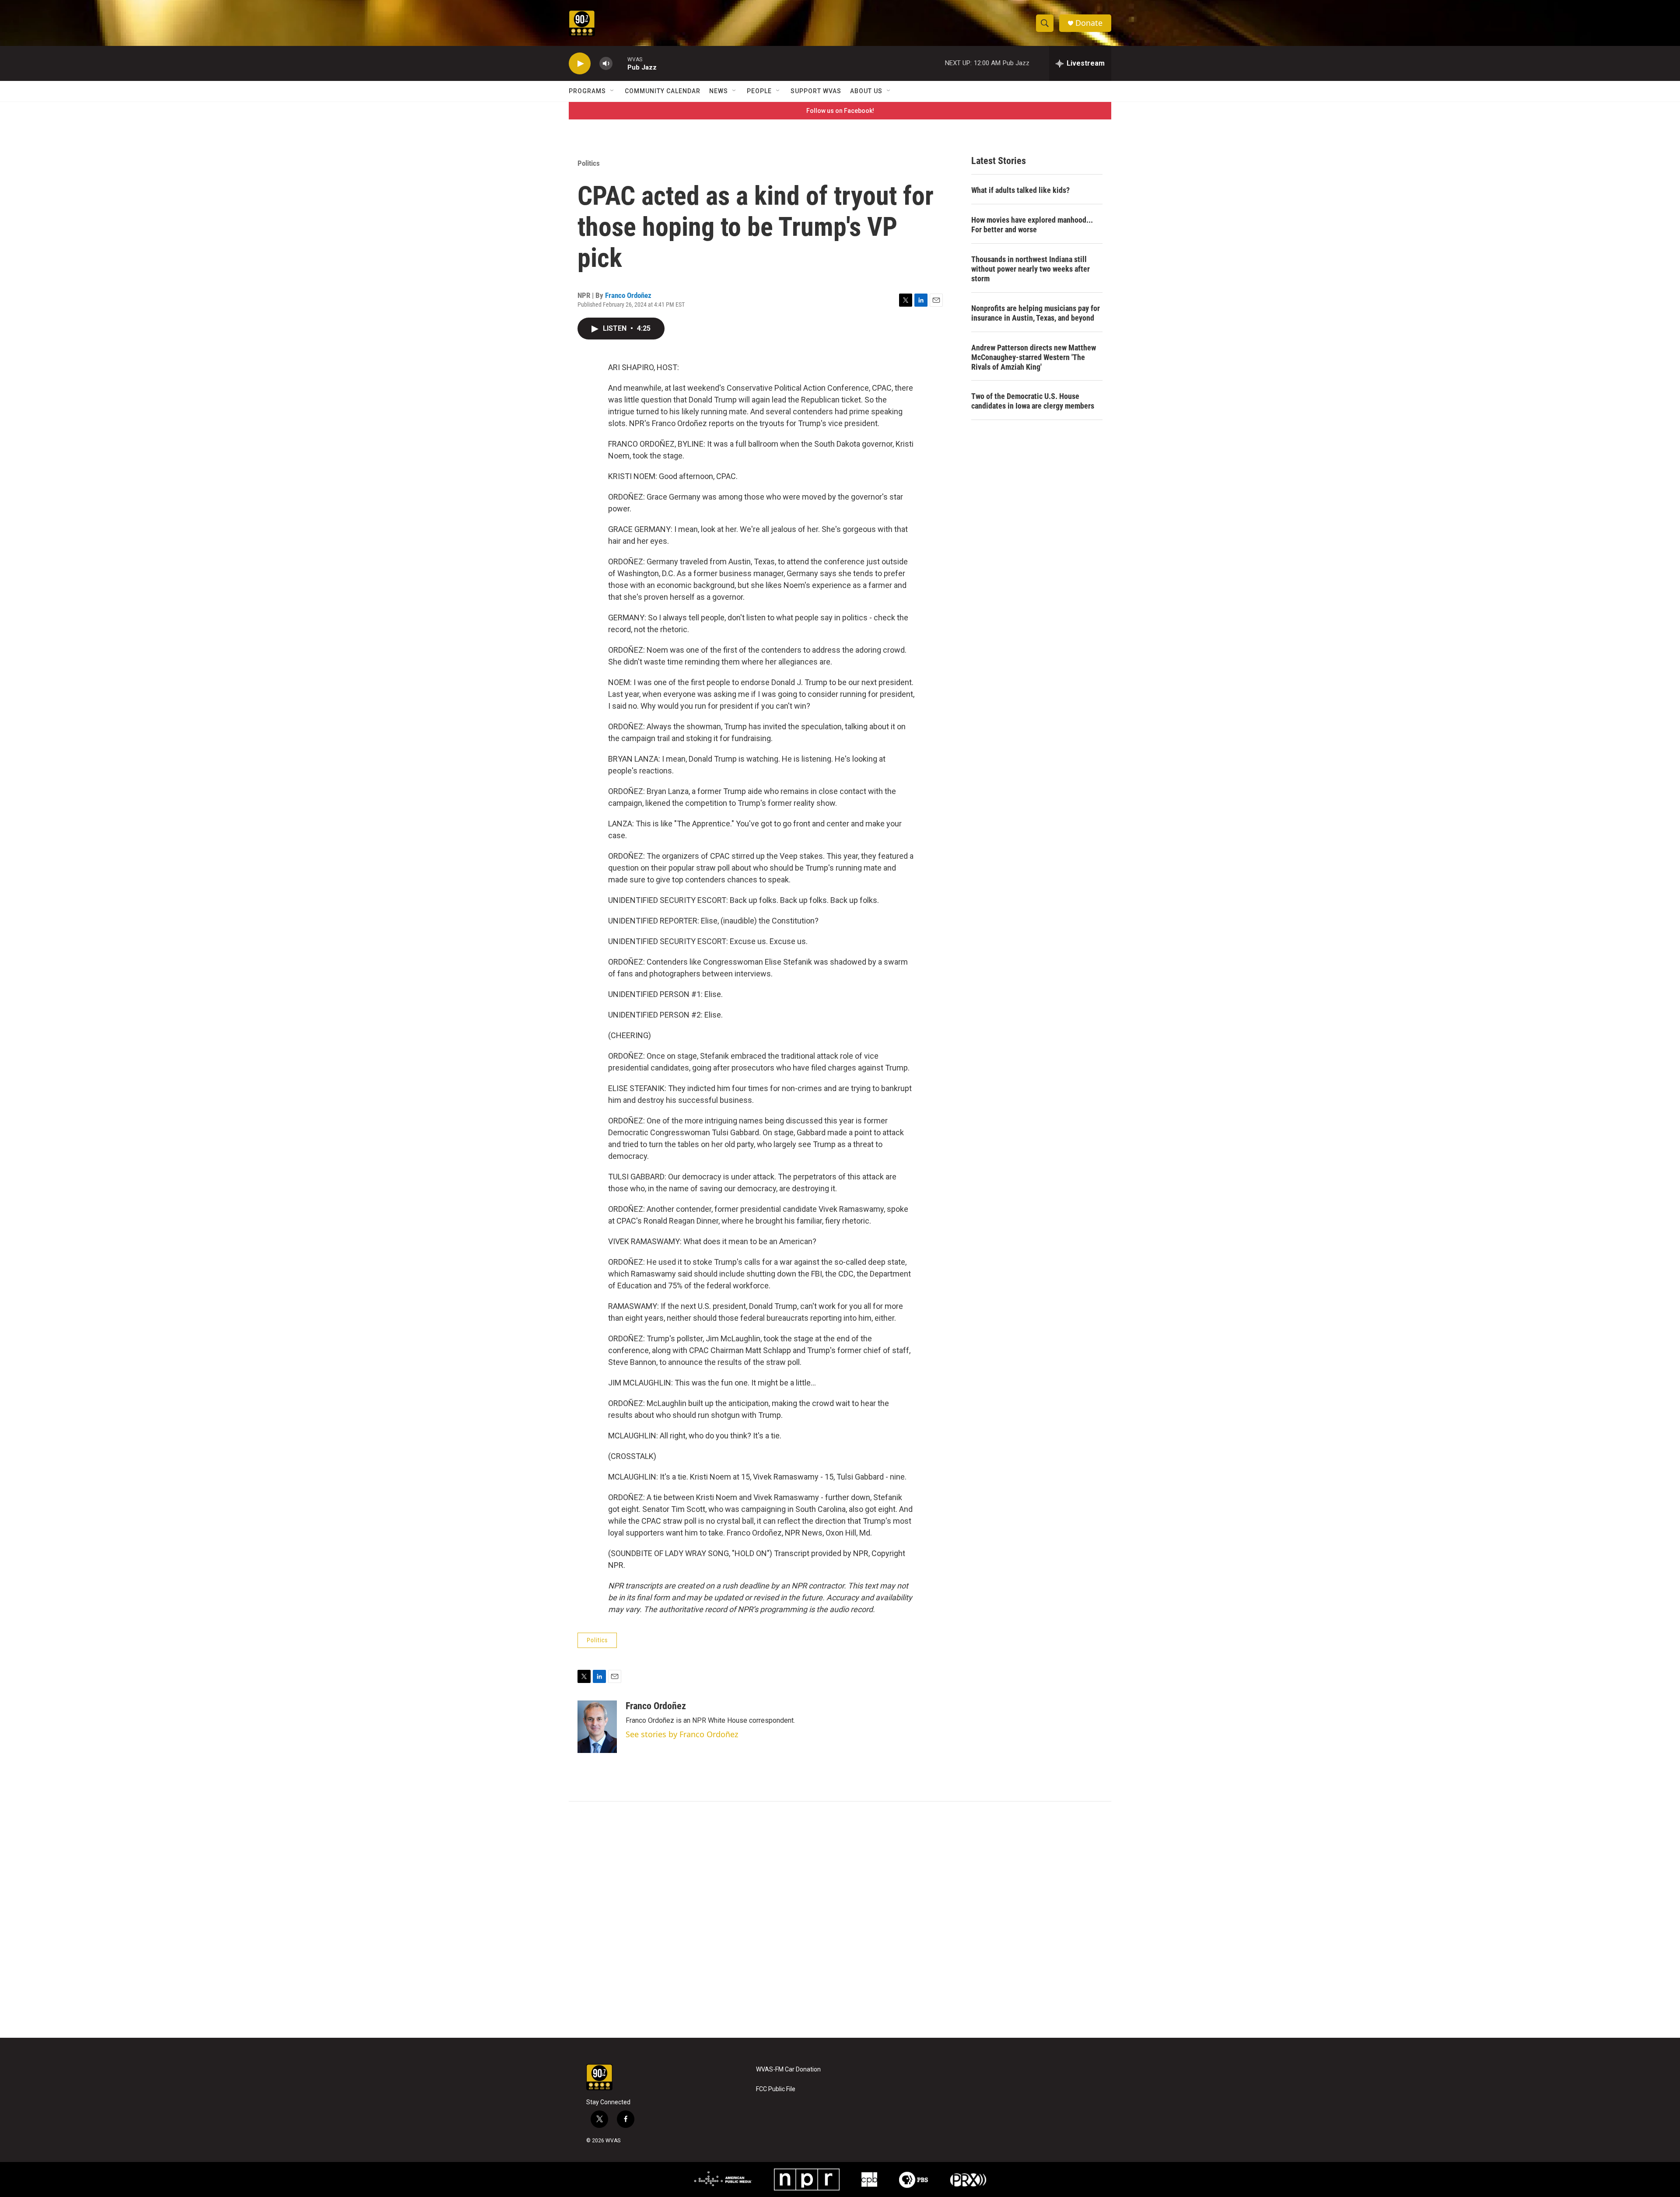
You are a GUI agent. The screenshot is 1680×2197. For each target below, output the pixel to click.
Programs (587, 91)
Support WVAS (816, 91)
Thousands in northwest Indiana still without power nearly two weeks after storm (1031, 269)
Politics (589, 163)
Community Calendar (663, 91)
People (759, 91)
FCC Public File (776, 2089)
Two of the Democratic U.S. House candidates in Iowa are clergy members (1033, 401)
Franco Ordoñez (628, 295)
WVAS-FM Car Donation (788, 2069)
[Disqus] (840, 1920)
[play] (580, 64)
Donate (1089, 23)
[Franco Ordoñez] (597, 1727)
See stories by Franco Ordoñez (682, 1734)
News (719, 91)
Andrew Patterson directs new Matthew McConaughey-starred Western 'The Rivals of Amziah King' (1034, 357)
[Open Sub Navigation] (612, 91)
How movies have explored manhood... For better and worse (1032, 225)
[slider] (620, 63)
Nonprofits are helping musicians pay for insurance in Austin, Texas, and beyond (1036, 313)
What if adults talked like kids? (1020, 190)
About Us (866, 91)
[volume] (606, 64)
